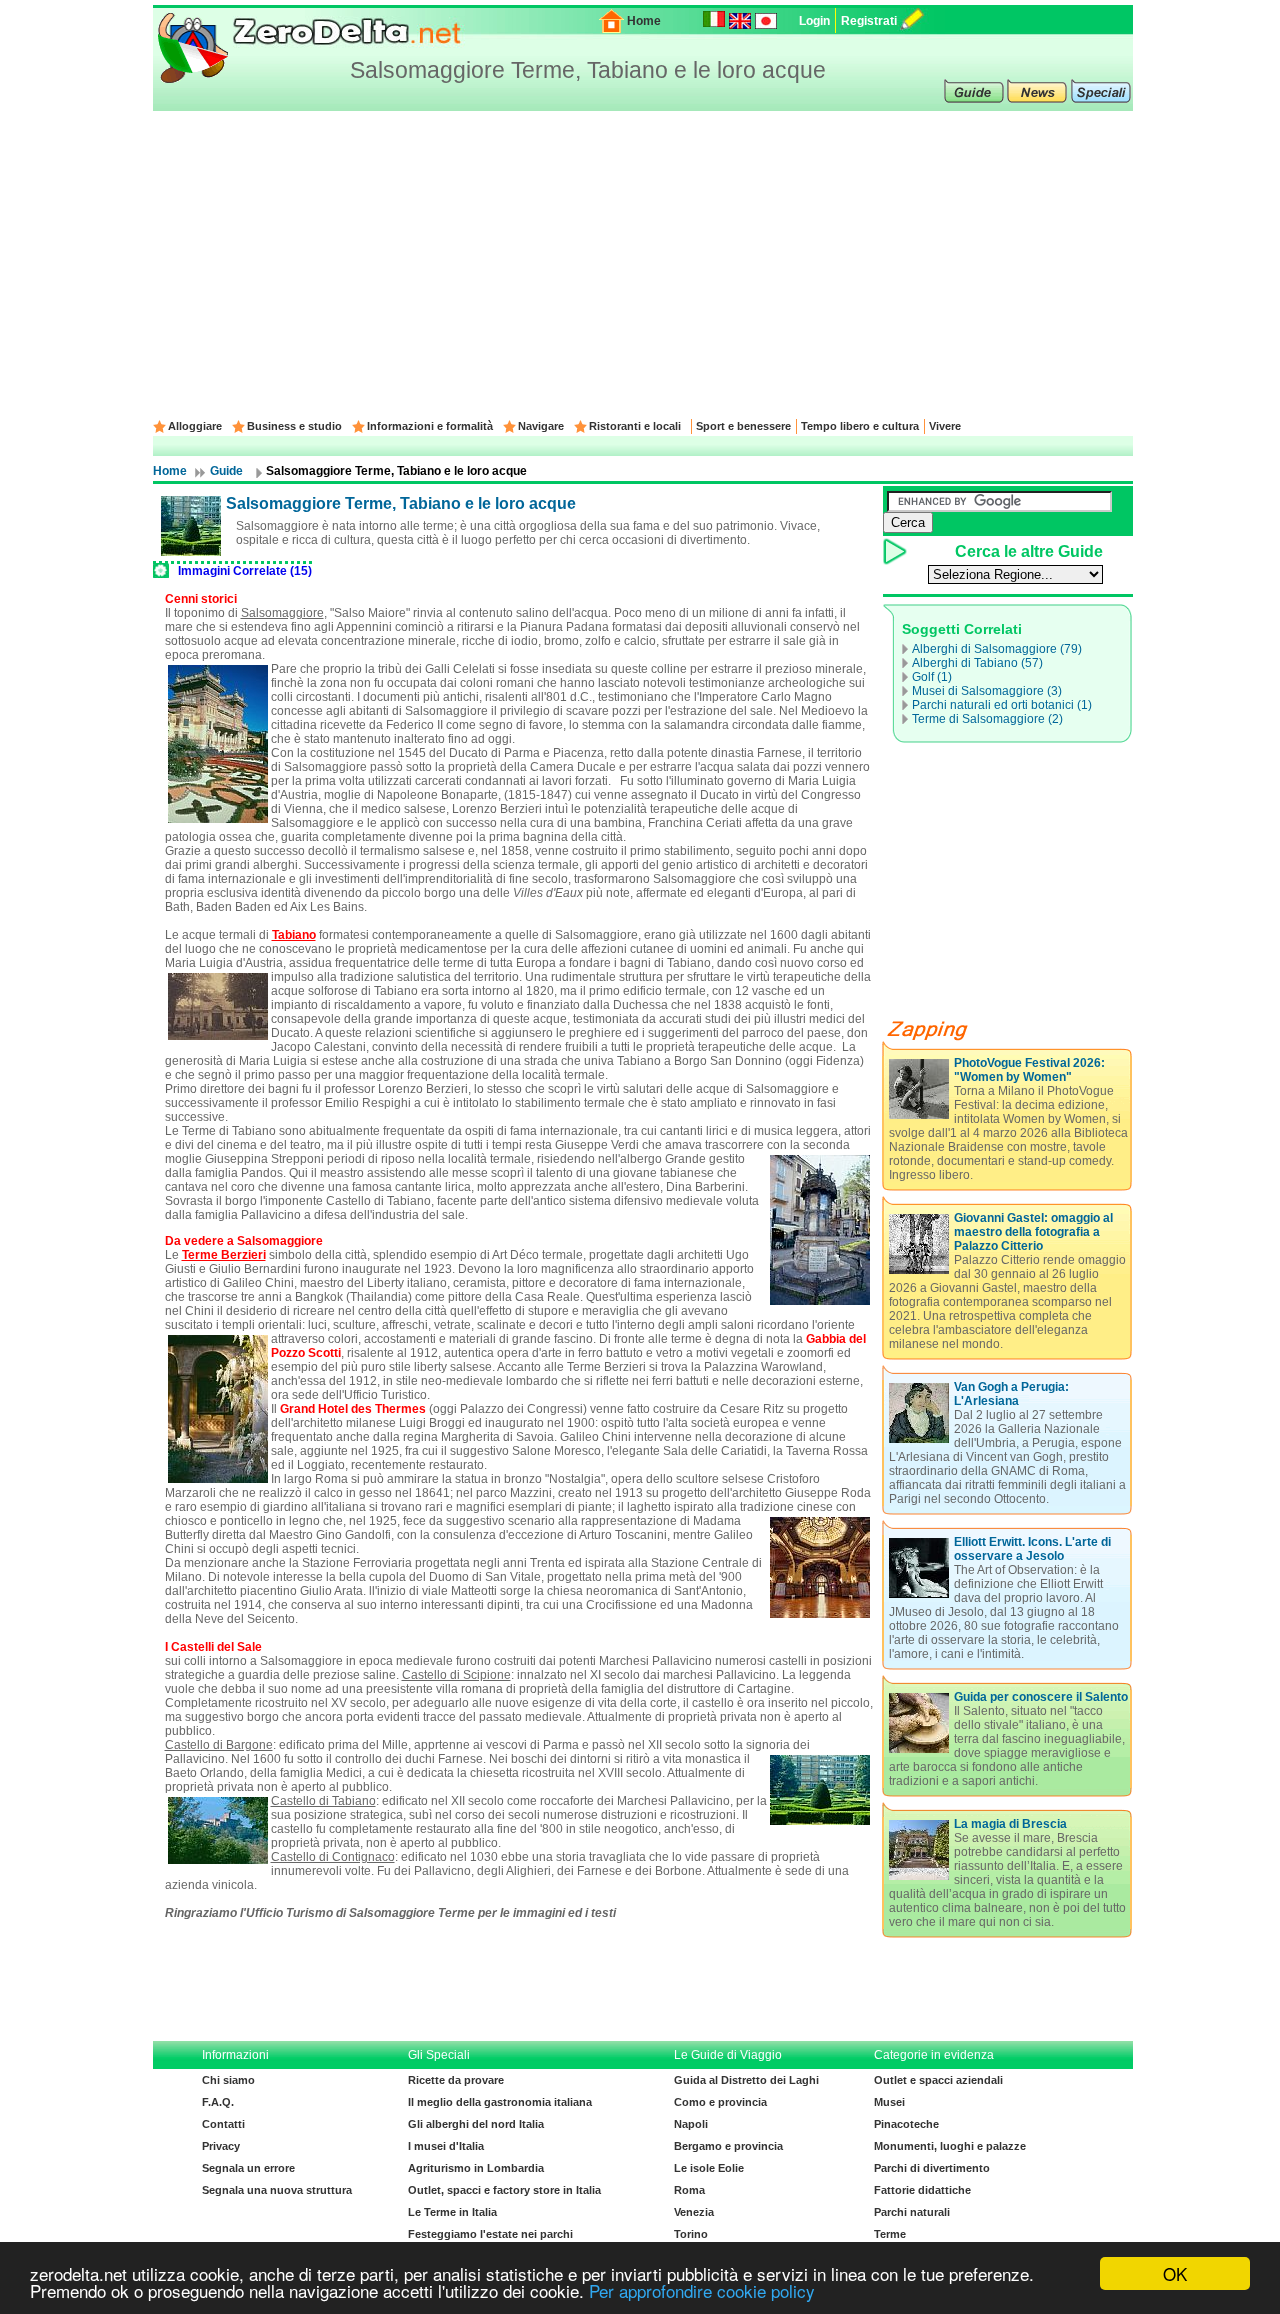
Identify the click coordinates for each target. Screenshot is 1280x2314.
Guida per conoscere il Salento (1041, 1697)
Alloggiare (195, 426)
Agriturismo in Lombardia (476, 2168)
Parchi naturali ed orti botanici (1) (1002, 705)
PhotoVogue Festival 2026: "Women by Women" (1029, 1070)
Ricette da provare (456, 2080)
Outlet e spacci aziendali (938, 2080)
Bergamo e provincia (728, 2146)
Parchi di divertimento (932, 2168)
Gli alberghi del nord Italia (476, 2124)
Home (644, 21)
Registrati (869, 21)
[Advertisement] (643, 261)
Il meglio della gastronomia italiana (500, 2102)
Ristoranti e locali (635, 426)
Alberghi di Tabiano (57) (977, 663)
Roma (689, 2190)
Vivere (945, 426)
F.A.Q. (218, 2102)
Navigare (541, 426)
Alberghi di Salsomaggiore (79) (997, 649)
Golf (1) (932, 677)
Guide (226, 471)
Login (814, 21)
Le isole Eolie (709, 2168)
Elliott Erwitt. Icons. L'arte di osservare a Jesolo (1032, 1549)
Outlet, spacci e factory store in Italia (504, 2190)
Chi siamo (228, 2080)
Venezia (694, 2212)
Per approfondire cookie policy (702, 2290)
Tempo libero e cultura (860, 426)
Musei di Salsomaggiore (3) (987, 691)
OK (1175, 2273)
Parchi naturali (912, 2212)
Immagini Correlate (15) (245, 571)
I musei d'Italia (446, 2146)
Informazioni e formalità (430, 426)
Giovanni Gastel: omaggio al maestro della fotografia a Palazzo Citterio (1033, 1232)
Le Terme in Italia (452, 2212)
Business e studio (294, 426)
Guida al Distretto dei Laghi (746, 2080)
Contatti (223, 2124)
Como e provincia (720, 2102)
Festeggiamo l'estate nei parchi (490, 2234)
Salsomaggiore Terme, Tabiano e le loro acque (401, 503)
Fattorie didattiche (922, 2190)
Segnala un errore (248, 2168)
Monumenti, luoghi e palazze (950, 2146)
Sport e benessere (743, 426)
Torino (691, 2234)
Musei (889, 2102)
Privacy (221, 2146)
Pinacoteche (906, 2124)
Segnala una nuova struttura (277, 2190)
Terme (890, 2234)
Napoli (691, 2124)
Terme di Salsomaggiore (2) (987, 719)
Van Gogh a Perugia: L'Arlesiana (1011, 1394)
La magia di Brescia (1010, 1824)
